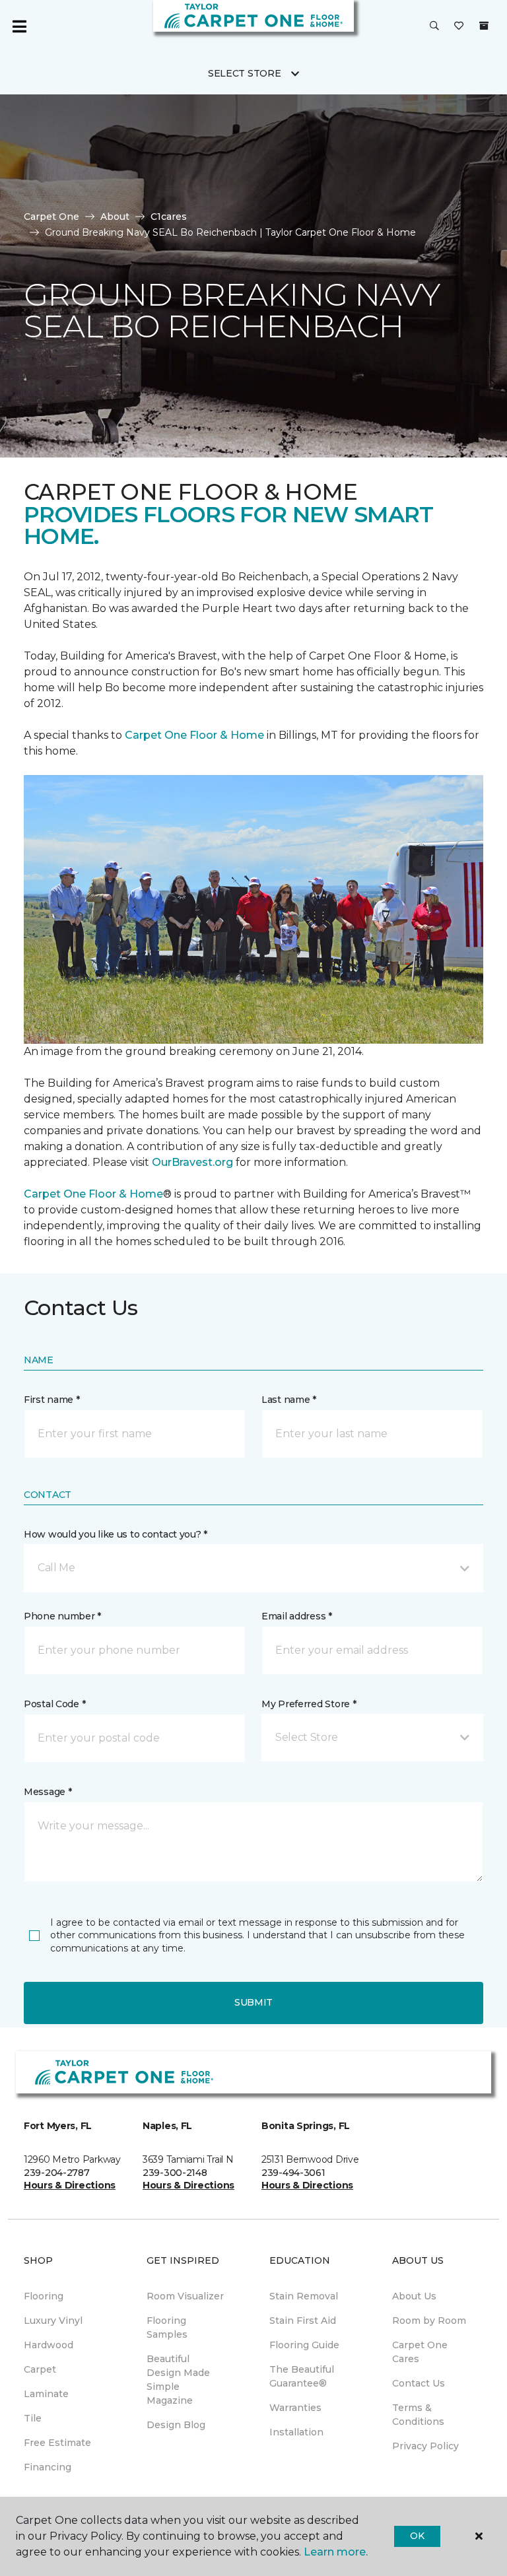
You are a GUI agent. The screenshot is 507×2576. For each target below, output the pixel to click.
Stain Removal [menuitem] (304, 2296)
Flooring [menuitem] (44, 2296)
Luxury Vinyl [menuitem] (53, 2321)
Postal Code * (54, 1704)
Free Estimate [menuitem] (57, 2443)
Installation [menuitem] (296, 2432)
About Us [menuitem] (414, 2296)
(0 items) (484, 26)
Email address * (297, 1616)
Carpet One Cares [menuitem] (420, 2352)
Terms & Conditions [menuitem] (418, 2415)
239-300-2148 (175, 2173)
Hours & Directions (70, 2185)
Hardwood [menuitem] (49, 2345)
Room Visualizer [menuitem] (185, 2296)
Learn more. (336, 2552)
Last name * (289, 1400)
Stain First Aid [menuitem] (303, 2321)
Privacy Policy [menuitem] (425, 2446)
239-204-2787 (57, 2173)
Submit (253, 2002)
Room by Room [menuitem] (429, 2321)
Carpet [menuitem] (40, 2369)
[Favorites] (459, 26)
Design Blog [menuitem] (176, 2425)
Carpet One (51, 217)
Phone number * (62, 1616)
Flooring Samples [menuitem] (167, 2327)
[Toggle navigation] (19, 26)
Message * (48, 1792)
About (115, 217)
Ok (417, 2536)
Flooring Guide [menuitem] (304, 2345)
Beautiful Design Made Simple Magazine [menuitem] (178, 2380)
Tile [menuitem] (33, 2418)
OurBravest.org (192, 1162)
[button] (434, 26)
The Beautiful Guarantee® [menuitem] (302, 2376)
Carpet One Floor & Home (194, 735)
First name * (52, 1400)
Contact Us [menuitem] (419, 2383)
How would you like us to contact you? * (116, 1534)
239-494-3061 (293, 2173)
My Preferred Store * (309, 1704)
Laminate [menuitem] (46, 2394)
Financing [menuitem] (48, 2467)
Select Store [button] (245, 73)
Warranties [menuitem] (295, 2408)
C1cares (169, 217)
